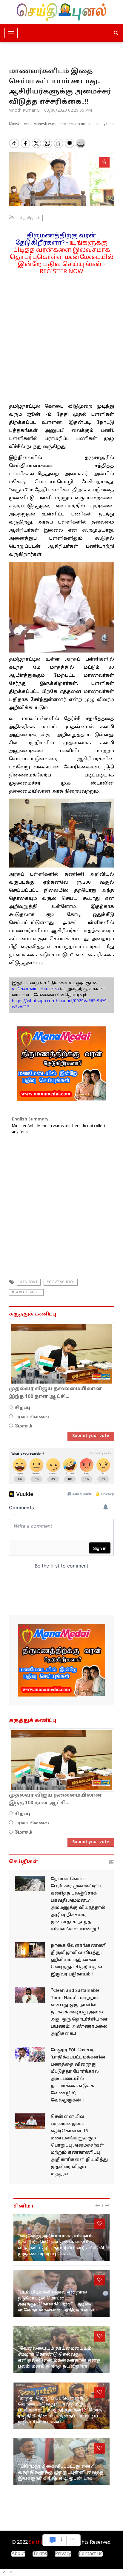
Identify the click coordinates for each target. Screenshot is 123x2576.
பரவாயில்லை (32, 1417)
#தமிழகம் (30, 218)
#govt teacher (26, 1292)
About (18, 2554)
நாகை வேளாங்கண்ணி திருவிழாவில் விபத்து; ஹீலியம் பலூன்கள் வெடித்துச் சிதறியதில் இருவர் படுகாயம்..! (79, 1960)
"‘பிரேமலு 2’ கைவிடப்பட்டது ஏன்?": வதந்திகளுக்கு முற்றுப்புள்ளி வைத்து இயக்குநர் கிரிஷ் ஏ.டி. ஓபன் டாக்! (61, 2473)
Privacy (63, 2554)
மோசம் (23, 1426)
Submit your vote (91, 1436)
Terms (40, 2554)
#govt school (61, 1282)
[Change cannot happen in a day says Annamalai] (30, 1995)
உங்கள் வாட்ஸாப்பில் (35, 989)
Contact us (91, 2554)
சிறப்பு (22, 1408)
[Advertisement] (61, 337)
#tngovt (29, 1282)
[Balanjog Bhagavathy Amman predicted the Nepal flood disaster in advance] (30, 1883)
